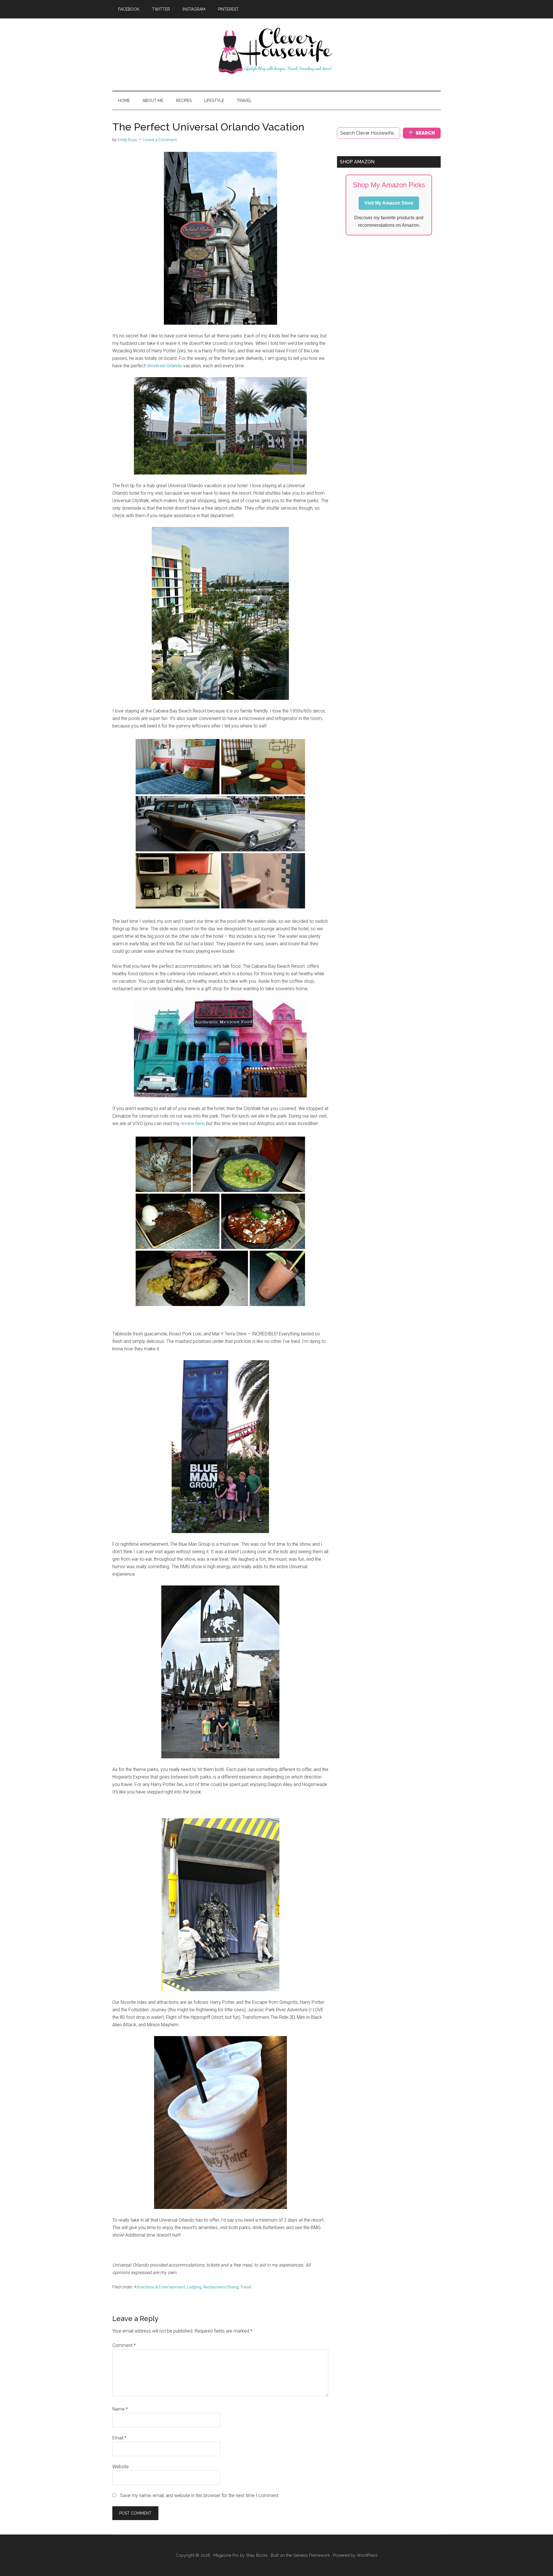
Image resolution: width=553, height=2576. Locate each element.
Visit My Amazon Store (389, 203)
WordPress (367, 2555)
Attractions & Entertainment (160, 2287)
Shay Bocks (257, 2555)
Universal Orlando (164, 366)
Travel (246, 2287)
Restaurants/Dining (221, 2287)
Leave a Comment (160, 140)
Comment (124, 2345)
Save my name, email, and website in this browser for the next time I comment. (200, 2495)
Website (121, 2467)
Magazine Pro (226, 2555)
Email (119, 2438)
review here (192, 1123)
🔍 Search (422, 133)
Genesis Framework (311, 2555)
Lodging (194, 2287)
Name (120, 2409)
